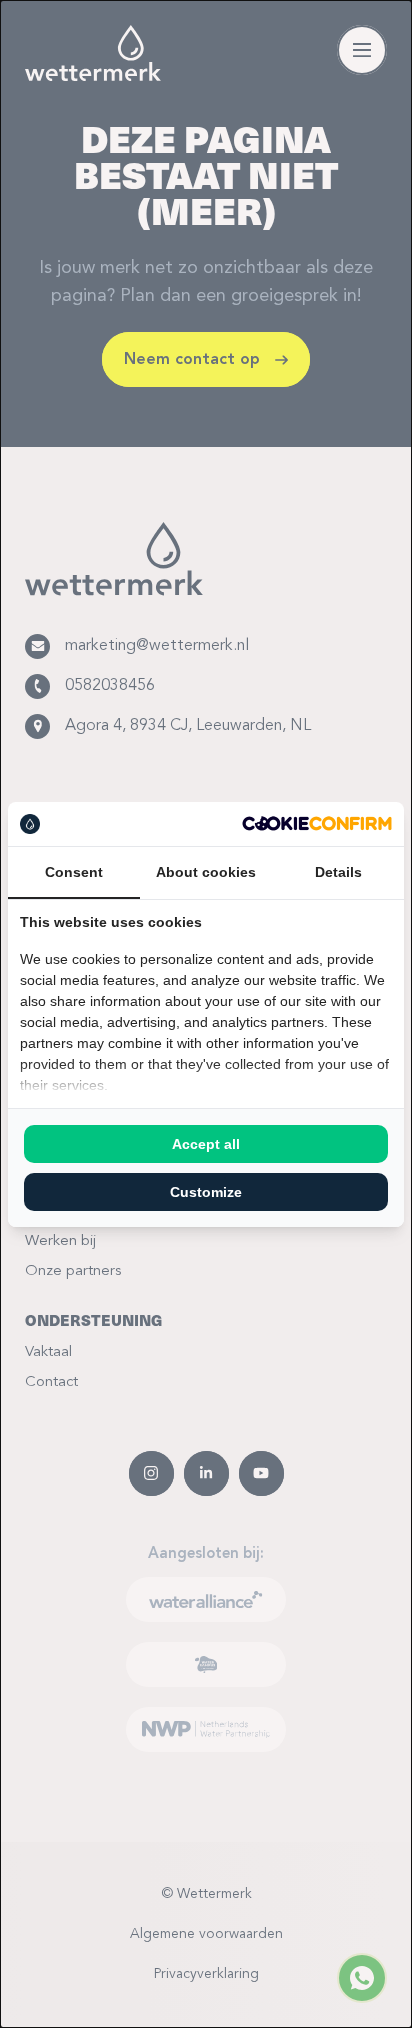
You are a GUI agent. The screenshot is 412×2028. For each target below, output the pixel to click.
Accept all (206, 1144)
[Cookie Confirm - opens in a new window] (317, 823)
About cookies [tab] (206, 872)
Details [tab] (338, 872)
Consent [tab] (74, 872)
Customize (206, 1192)
